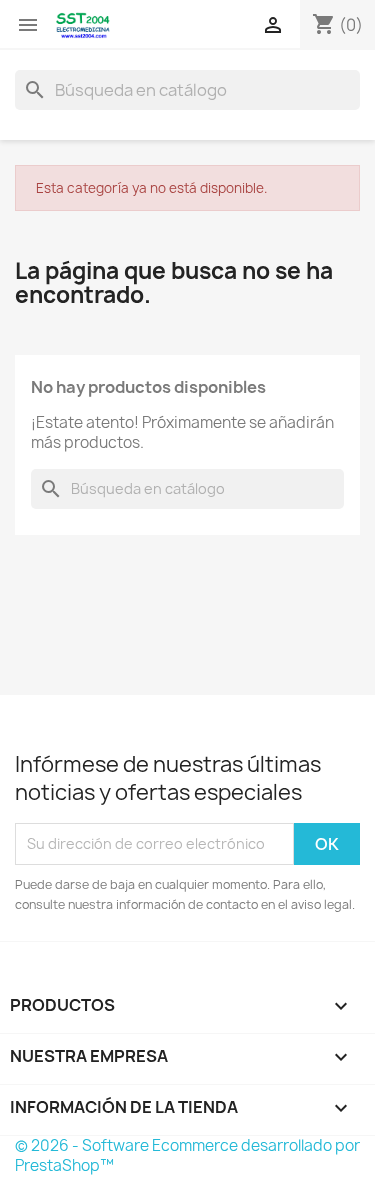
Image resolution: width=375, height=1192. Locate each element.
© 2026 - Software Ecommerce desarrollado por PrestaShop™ (187, 1155)
